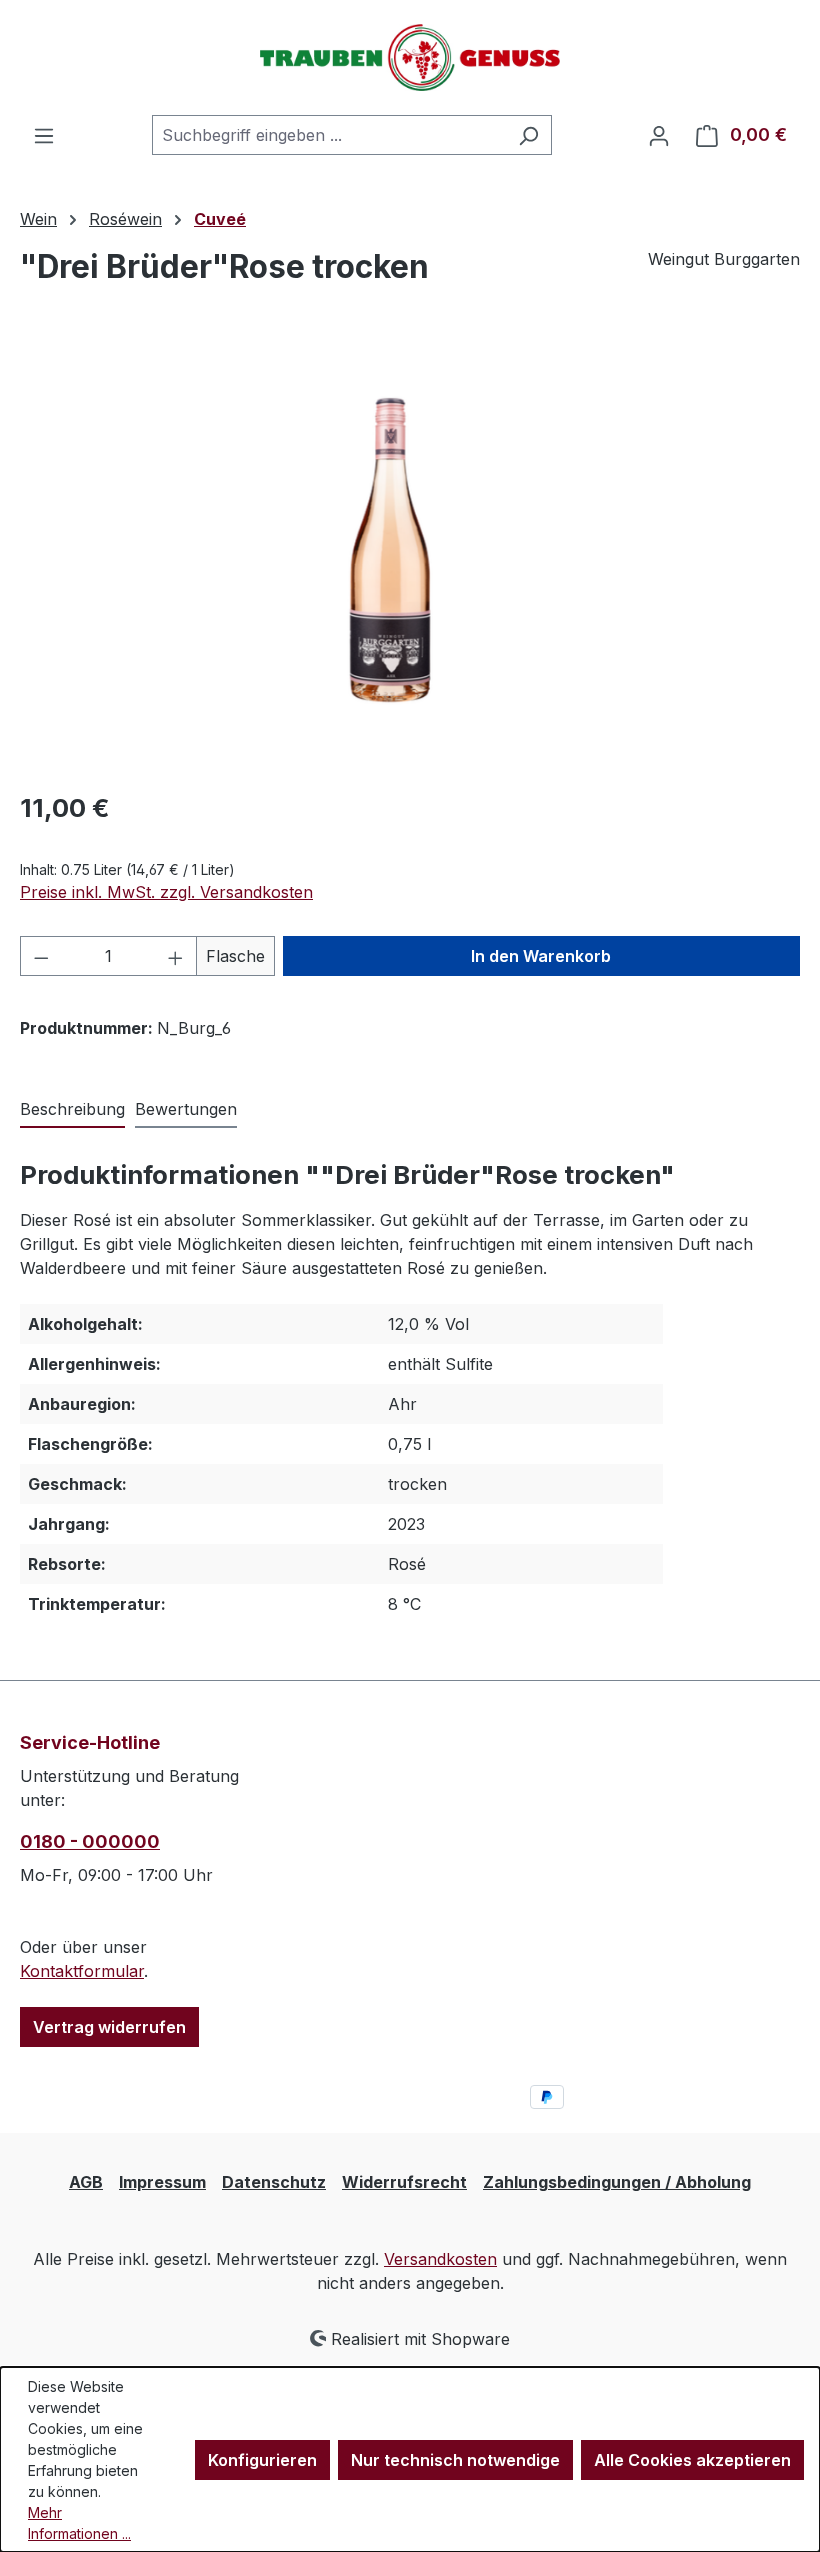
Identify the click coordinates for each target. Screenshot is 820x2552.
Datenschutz (274, 2182)
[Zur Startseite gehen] (410, 57)
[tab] (72, 1110)
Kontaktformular (82, 1971)
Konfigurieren (262, 2460)
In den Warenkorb (541, 956)
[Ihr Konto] (659, 135)
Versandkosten (440, 2259)
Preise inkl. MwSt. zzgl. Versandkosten (166, 892)
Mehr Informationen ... (79, 2523)
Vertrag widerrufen (109, 2027)
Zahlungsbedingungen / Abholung (617, 2182)
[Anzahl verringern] (41, 956)
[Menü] (44, 135)
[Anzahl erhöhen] (176, 956)
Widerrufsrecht (404, 2182)
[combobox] (329, 135)
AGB (86, 2182)
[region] (410, 558)
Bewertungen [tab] (186, 1109)
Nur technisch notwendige (455, 2460)
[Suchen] (528, 135)
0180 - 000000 (90, 1841)
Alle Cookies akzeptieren (692, 2460)
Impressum (162, 2182)
